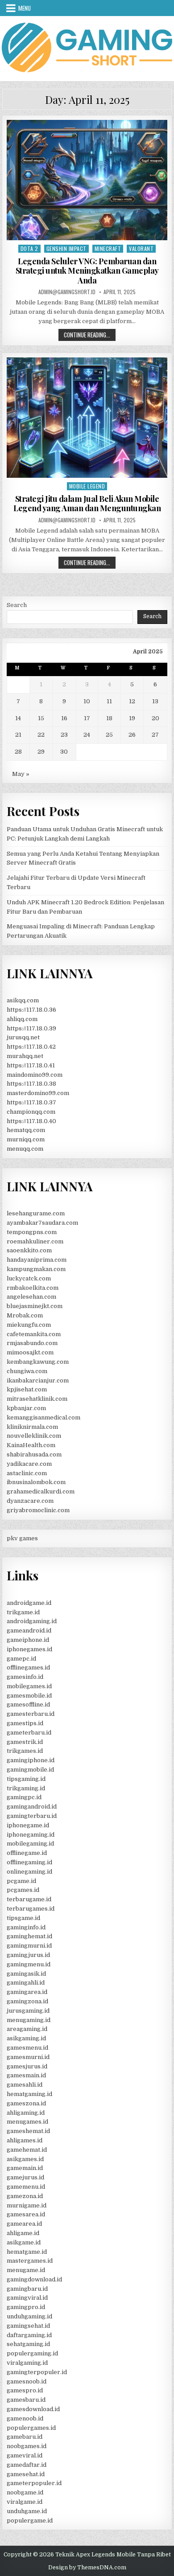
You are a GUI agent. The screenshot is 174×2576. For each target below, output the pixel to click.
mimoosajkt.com (30, 1352)
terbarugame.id (29, 1899)
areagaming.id (27, 2029)
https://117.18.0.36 (31, 1010)
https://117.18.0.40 (31, 1121)
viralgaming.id (27, 2363)
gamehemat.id (27, 2150)
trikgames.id (25, 1751)
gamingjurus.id (28, 1955)
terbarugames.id (31, 1909)
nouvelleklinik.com (34, 1436)
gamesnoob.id (27, 2381)
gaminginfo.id (26, 1927)
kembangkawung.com (38, 1362)
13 (155, 701)
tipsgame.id (23, 1918)
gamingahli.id (26, 1983)
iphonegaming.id (31, 1835)
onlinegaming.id (29, 1872)
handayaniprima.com (37, 1260)
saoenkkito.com (29, 1250)
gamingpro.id (26, 2307)
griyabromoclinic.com (38, 1510)
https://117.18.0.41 (31, 1065)
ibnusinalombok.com (36, 1482)
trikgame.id (23, 1612)
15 (41, 718)
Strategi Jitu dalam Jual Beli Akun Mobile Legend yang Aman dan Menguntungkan (87, 504)
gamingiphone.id (31, 1760)
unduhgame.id (27, 2511)
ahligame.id (23, 2233)
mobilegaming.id (30, 1844)
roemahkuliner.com (35, 1241)
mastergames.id (30, 2261)
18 (109, 718)
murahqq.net (25, 1056)
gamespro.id (25, 2390)
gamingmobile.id (30, 1770)
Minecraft (108, 248)
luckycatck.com (29, 1278)
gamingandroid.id (32, 1807)
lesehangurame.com (36, 1213)
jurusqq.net (23, 1037)
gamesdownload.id (33, 2409)
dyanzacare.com (30, 1501)
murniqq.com (26, 1139)
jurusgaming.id (28, 2011)
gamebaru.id (25, 2437)
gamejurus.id (25, 2177)
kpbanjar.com (26, 1408)
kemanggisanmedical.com (43, 1417)
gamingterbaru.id (32, 1816)
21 (18, 735)
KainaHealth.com (31, 1445)
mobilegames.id (29, 1686)
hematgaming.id (29, 2094)
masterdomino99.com (38, 1093)
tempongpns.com (32, 1232)
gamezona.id (25, 2196)
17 (87, 718)
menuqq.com (25, 1149)
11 (109, 701)
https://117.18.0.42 (31, 1047)
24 (87, 735)
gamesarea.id (26, 2214)
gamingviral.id (27, 2298)
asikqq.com (23, 1000)
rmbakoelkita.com (33, 1288)
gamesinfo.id (25, 1677)
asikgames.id (25, 2159)
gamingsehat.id (28, 2326)
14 (18, 718)
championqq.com (31, 1112)
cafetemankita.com (34, 1334)
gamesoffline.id (28, 1704)
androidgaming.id (32, 1621)
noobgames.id (27, 2446)
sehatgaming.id (28, 2344)
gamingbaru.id (27, 2289)
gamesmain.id (26, 2075)
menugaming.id (29, 2020)
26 (132, 735)
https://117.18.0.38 (31, 1084)
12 (132, 701)
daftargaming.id (29, 2335)
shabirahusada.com (34, 1454)
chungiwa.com (27, 1371)
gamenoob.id (25, 2418)
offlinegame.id (27, 1853)
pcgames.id (23, 1890)
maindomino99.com (35, 1075)
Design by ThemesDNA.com (87, 2568)
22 (41, 735)
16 (64, 718)
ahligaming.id (26, 2113)
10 (87, 701)
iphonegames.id (29, 1649)
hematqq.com (26, 1130)
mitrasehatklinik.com (37, 1399)
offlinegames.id (28, 1667)
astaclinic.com (27, 1473)
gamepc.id (21, 1659)
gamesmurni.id (28, 2057)
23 (64, 735)
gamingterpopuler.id (37, 2372)
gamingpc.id (24, 1797)
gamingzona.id (27, 2001)
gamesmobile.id (29, 1696)
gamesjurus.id (27, 2066)
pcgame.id (21, 1881)
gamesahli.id (25, 2085)
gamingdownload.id (34, 2279)
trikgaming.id (26, 1788)
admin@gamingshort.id (67, 292)
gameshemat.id (28, 2131)
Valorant (141, 248)
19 (132, 718)
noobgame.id (25, 2492)
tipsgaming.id (26, 1779)
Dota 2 (29, 248)
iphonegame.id (28, 1825)
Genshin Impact (66, 248)
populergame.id (30, 2521)
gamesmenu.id (27, 2048)
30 (64, 752)
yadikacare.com (29, 1464)
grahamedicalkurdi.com (41, 1491)
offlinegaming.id (29, 1862)
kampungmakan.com (36, 1269)
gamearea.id (24, 2224)
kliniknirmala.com (32, 1427)
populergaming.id (32, 2353)
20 (155, 718)
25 (109, 735)
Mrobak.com (25, 1315)
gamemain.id (25, 2168)
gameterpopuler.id (34, 2483)
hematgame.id (27, 2252)
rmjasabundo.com (32, 1343)
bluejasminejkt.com (35, 1306)
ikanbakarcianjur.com (38, 1380)
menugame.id (26, 2270)
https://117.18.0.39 (31, 1028)
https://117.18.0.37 (31, 1102)
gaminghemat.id (29, 1936)
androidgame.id (29, 1603)
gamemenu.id (26, 2187)
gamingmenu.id (29, 1964)
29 (41, 752)
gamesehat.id (26, 2474)
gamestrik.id (25, 1742)
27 (155, 735)
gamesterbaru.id (31, 1714)
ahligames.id (25, 2140)
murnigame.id (27, 2205)
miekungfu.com (29, 1325)
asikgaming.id (26, 2038)
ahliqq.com (22, 1019)
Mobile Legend (87, 486)
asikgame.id (24, 2242)
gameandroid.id (29, 1631)
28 (18, 752)
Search (17, 605)
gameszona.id (26, 2103)
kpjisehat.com (27, 1389)
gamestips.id (25, 1723)
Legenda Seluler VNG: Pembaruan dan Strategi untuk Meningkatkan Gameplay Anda (87, 271)
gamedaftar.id (27, 2465)
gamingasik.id (26, 1974)
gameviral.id (25, 2455)
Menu (25, 8)
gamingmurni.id (29, 1946)
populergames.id (31, 2428)
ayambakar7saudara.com (42, 1223)
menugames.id (27, 2122)
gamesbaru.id (26, 2400)
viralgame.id (25, 2502)
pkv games (22, 1538)
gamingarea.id (27, 1992)
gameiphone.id (28, 1640)
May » (21, 774)
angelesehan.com (31, 1297)
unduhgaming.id (29, 2316)
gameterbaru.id (29, 1733)
